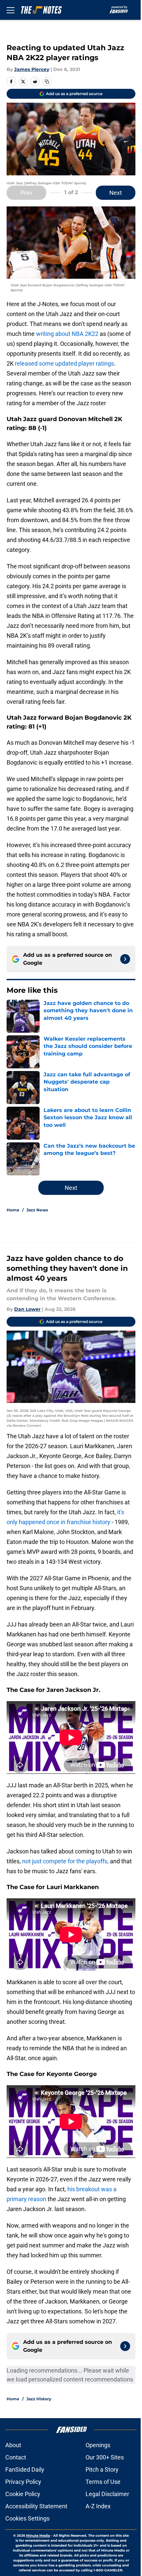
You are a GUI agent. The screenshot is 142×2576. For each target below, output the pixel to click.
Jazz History (39, 2399)
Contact (16, 2457)
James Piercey (32, 69)
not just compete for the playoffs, (65, 1861)
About (13, 2445)
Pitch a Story (102, 2469)
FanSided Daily (25, 2469)
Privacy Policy (23, 2482)
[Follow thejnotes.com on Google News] (125, 959)
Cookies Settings (27, 2518)
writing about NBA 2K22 (67, 334)
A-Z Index (98, 2506)
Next (116, 193)
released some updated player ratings (64, 363)
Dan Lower (27, 1309)
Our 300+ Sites (105, 2457)
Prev (26, 193)
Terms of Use (103, 2482)
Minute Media (38, 2536)
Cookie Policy (23, 2494)
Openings (98, 2445)
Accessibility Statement (36, 2506)
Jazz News (37, 1210)
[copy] (47, 82)
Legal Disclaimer (107, 2494)
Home (13, 1210)
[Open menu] (11, 10)
